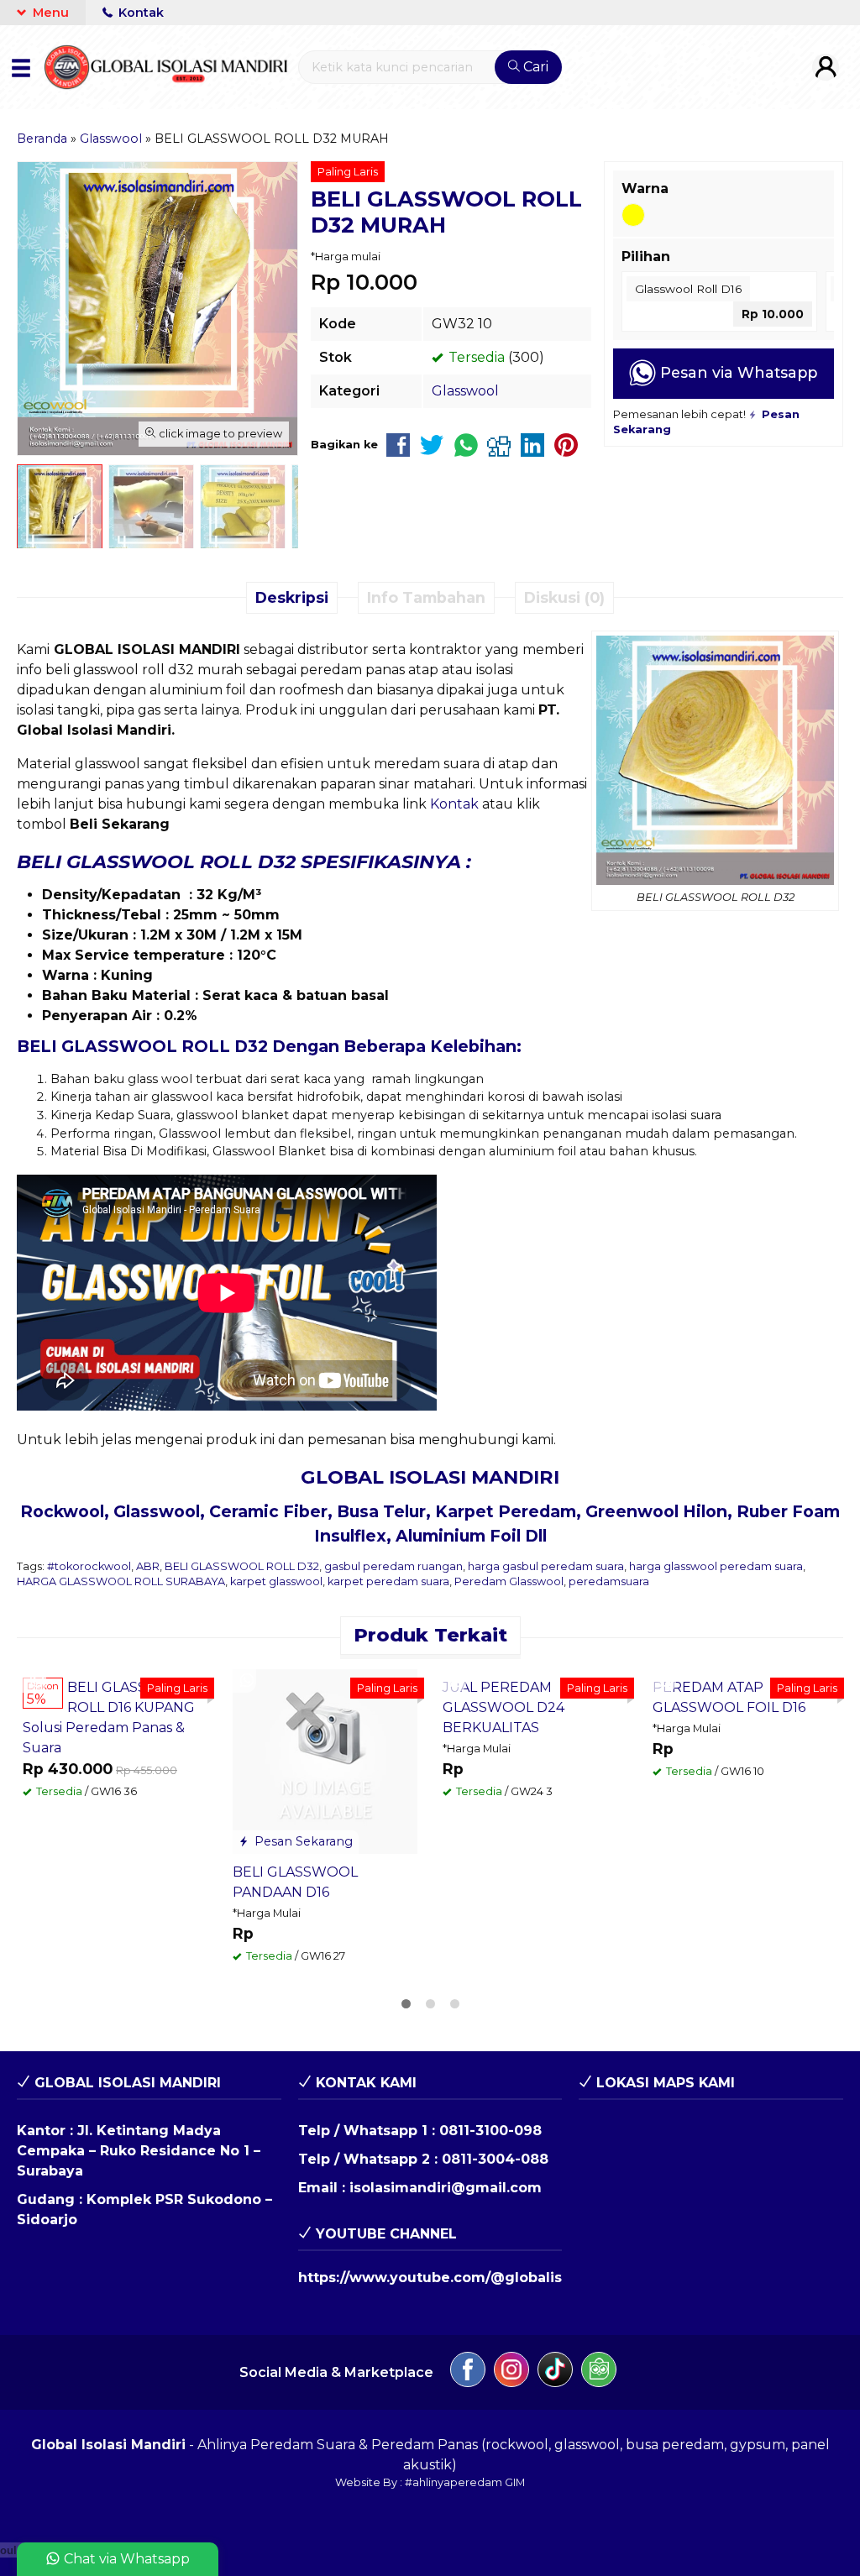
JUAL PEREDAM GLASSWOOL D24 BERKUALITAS (503, 1707)
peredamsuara (609, 1581)
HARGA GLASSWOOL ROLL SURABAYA (121, 1581)
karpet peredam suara (388, 1581)
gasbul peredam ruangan (393, 1566)
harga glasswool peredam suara (716, 1566)
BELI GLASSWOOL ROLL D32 (242, 1566)
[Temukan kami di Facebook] (468, 2372)
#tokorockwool (89, 1566)
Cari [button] (534, 67)
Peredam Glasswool (509, 1581)
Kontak (139, 13)
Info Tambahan (426, 597)
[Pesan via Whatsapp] (37, 1681)
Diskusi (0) (564, 597)
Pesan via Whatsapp (737, 372)
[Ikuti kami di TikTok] (555, 2372)
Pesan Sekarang (302, 1841)
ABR (148, 1566)
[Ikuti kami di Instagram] (511, 2372)
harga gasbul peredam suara (546, 1566)
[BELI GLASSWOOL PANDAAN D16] (325, 1760)
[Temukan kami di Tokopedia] (599, 2372)
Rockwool (62, 1511)
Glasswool (465, 391)
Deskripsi (292, 597)
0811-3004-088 (495, 2159)
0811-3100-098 (490, 2131)
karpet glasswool (276, 1581)
